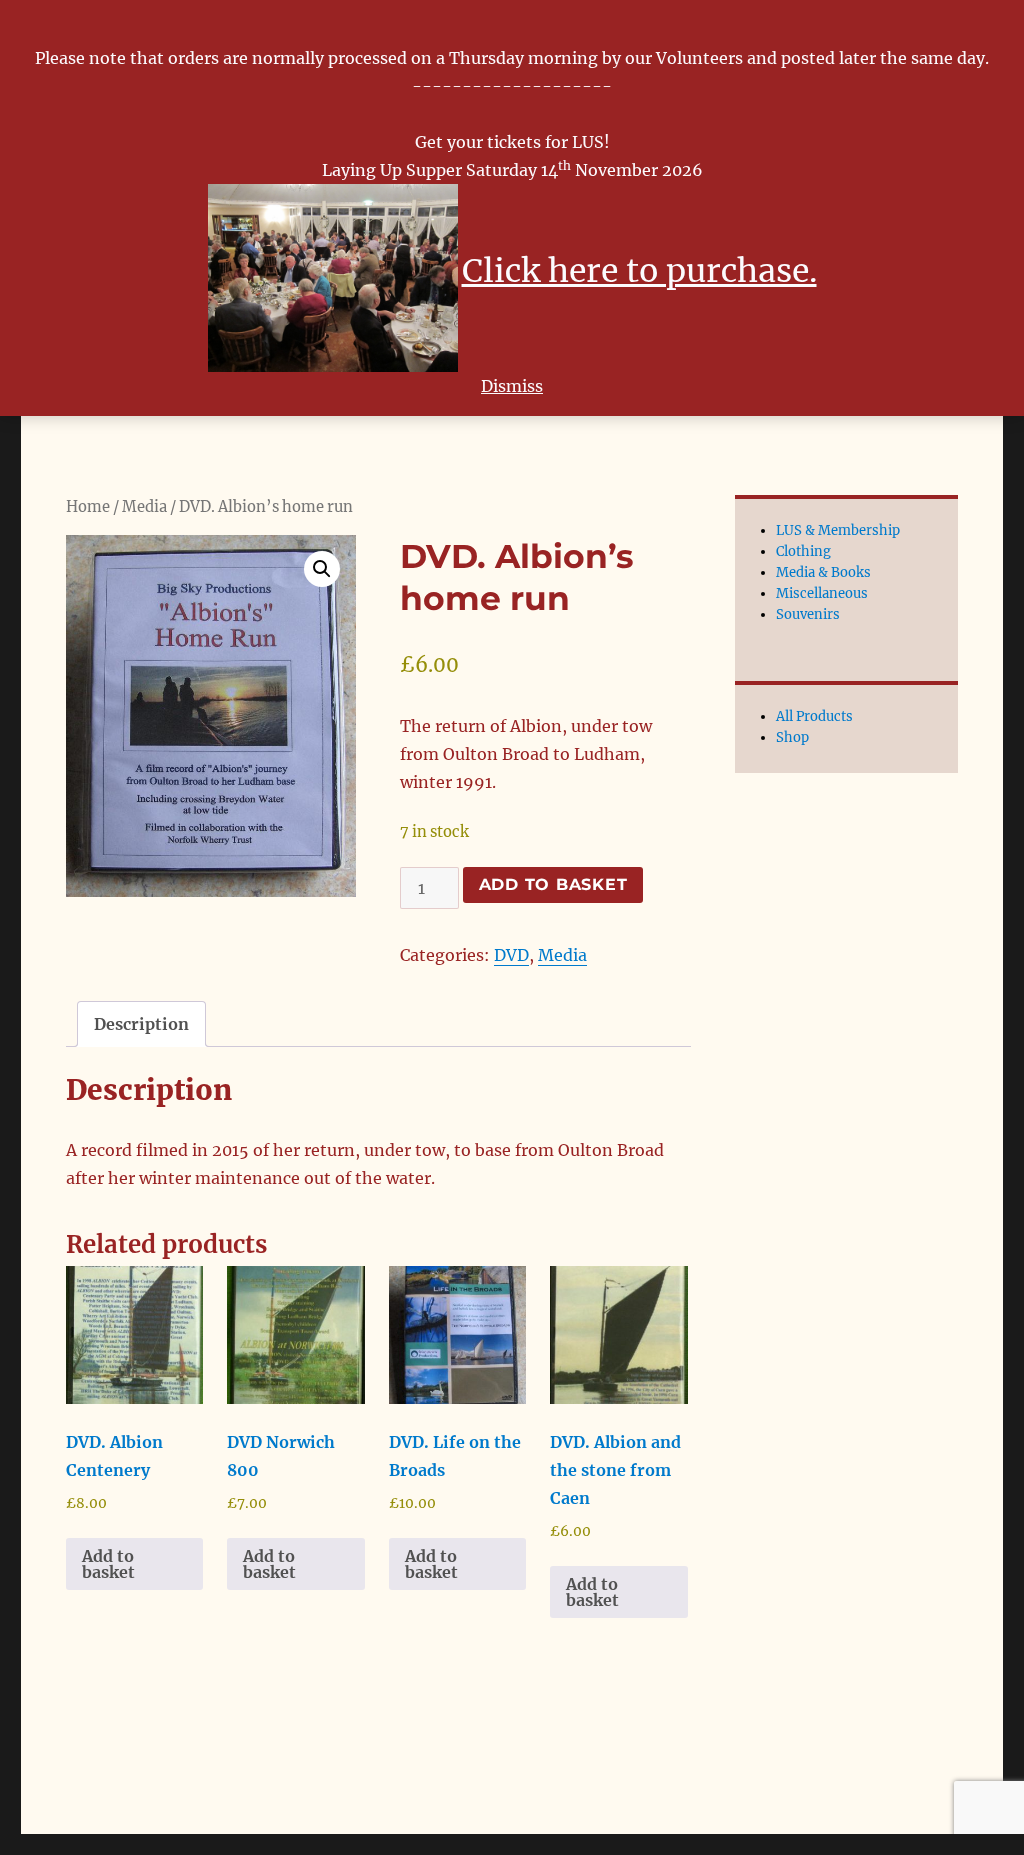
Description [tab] (141, 1024)
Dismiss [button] (512, 386)
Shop (792, 737)
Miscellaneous (822, 593)
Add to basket (553, 884)
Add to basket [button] (108, 1564)
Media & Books (823, 572)
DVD (511, 955)
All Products (814, 716)
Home (88, 507)
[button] (322, 569)
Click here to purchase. (639, 271)
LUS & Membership (838, 530)
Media (144, 507)
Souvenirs (808, 614)
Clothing (803, 551)
